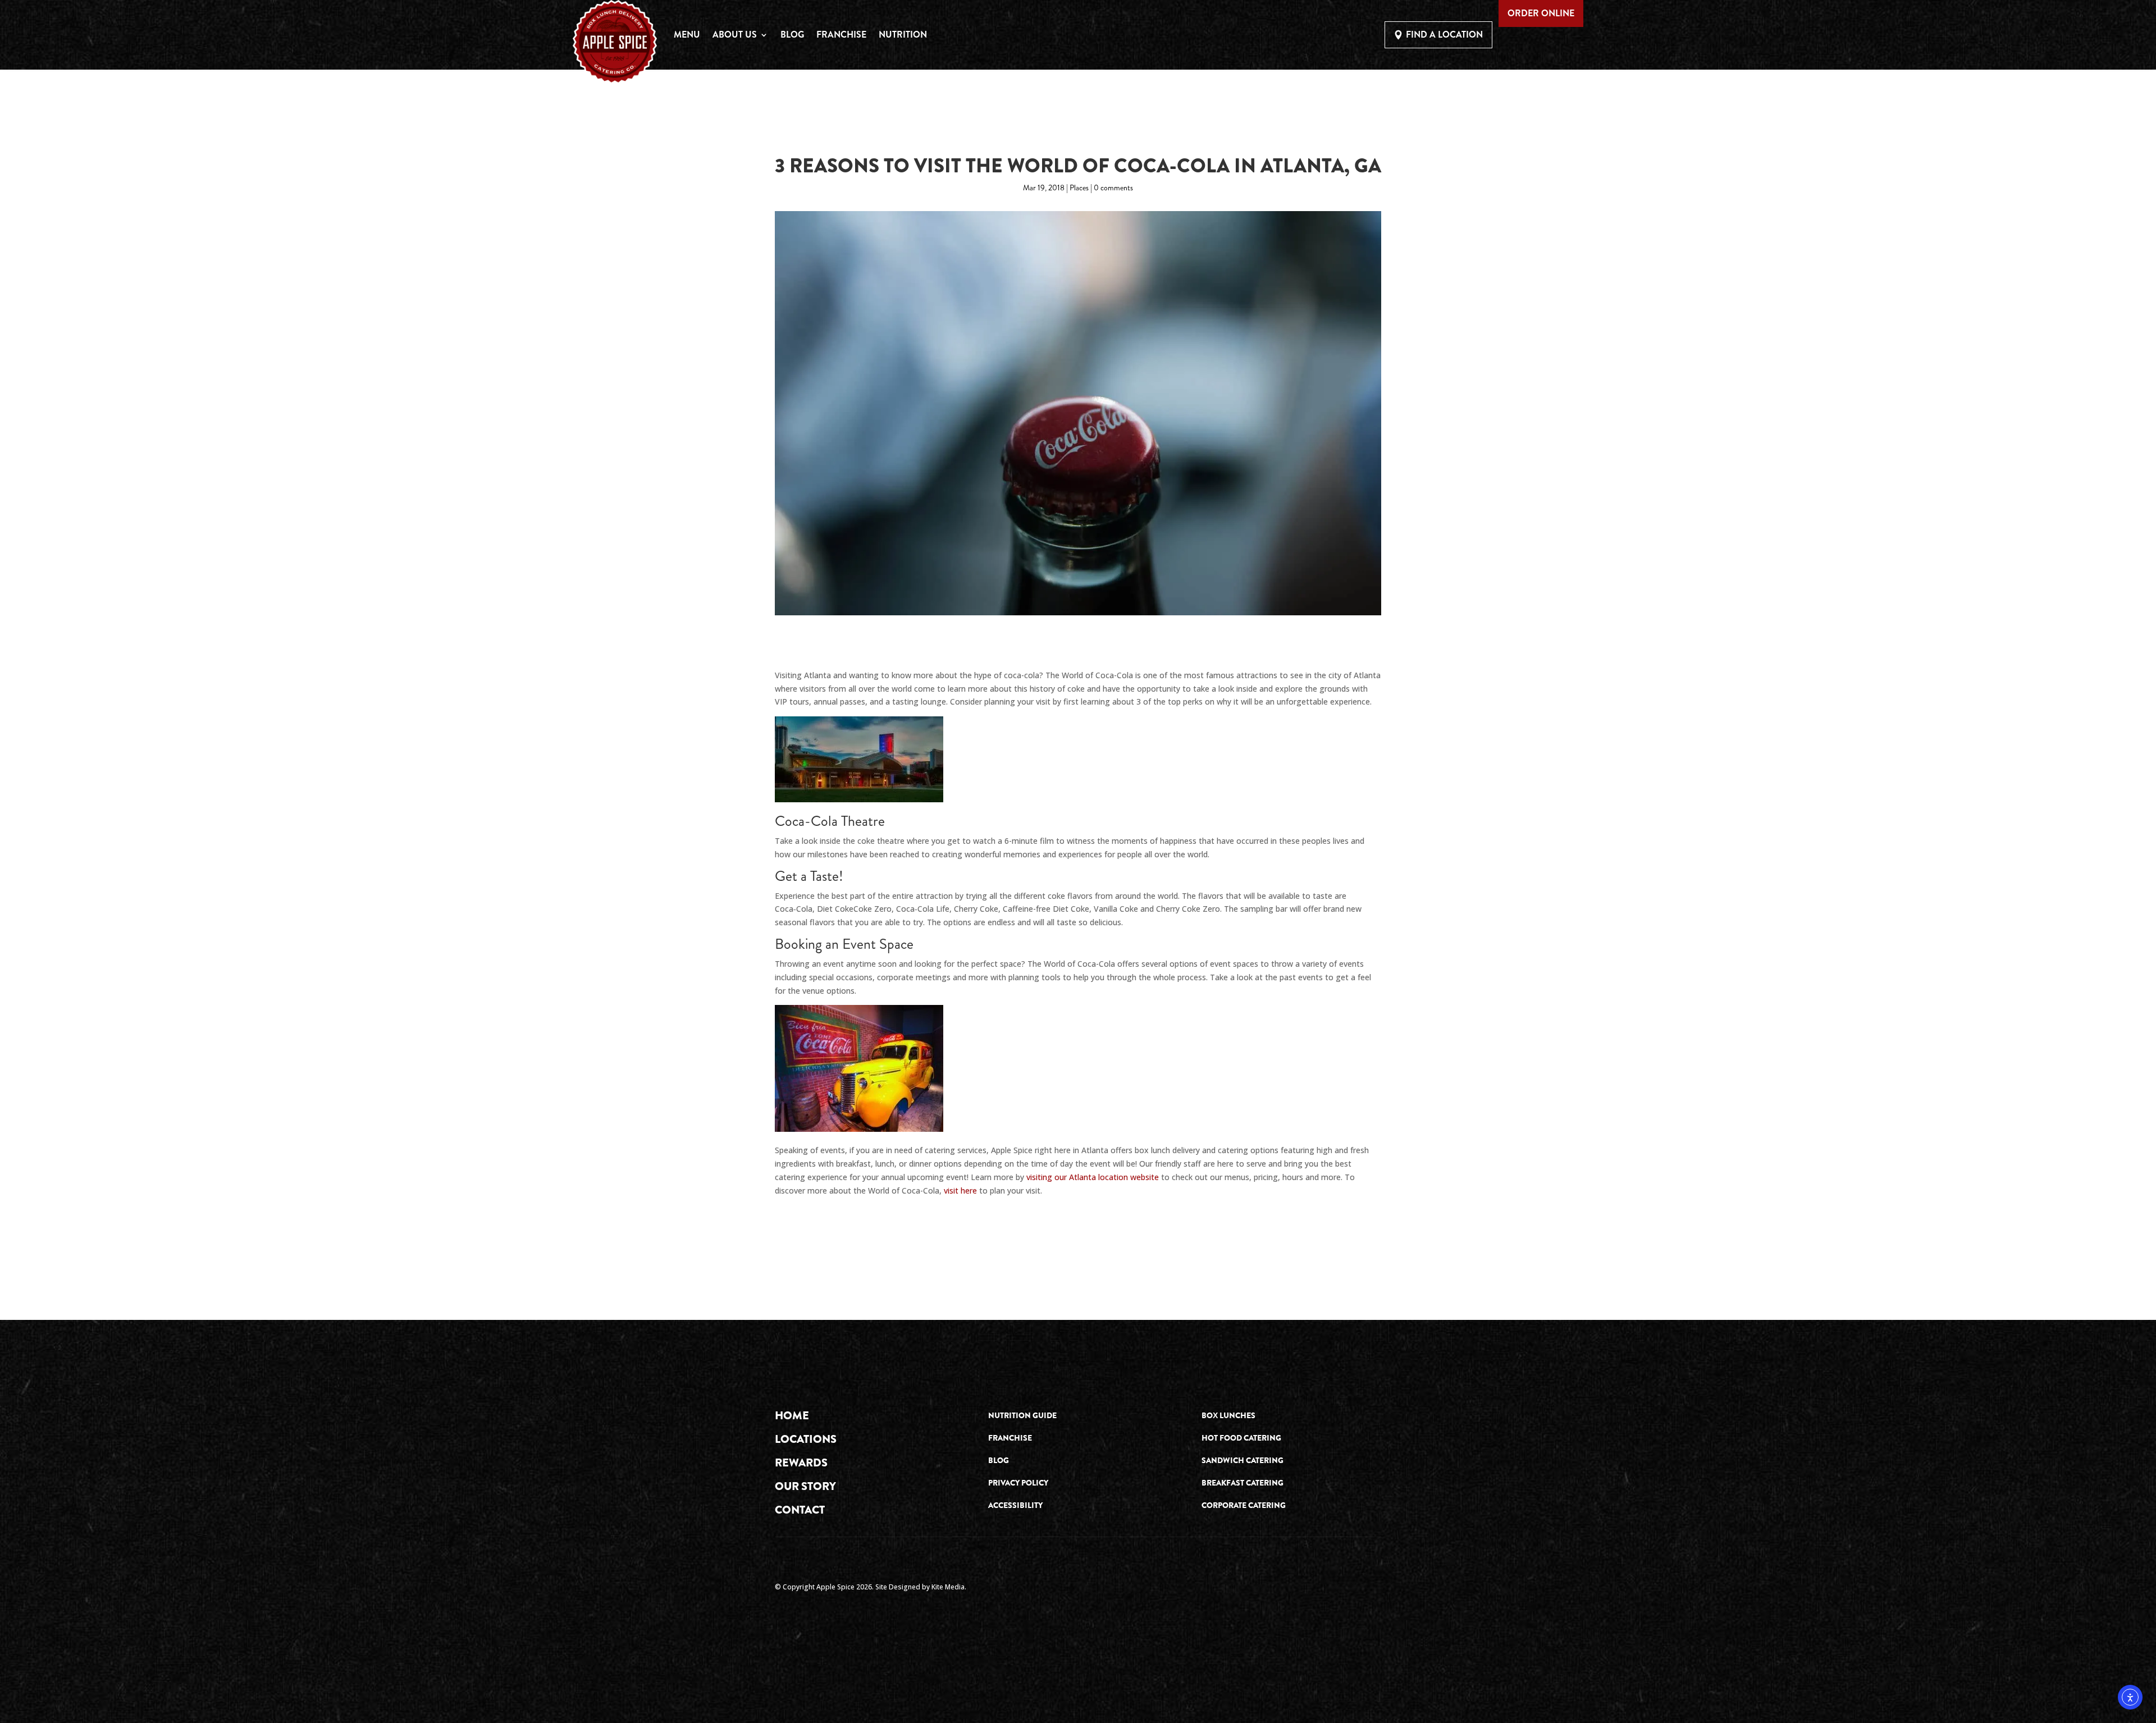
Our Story (805, 1486)
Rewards (801, 1463)
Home (792, 1416)
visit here (960, 1190)
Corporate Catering (1244, 1505)
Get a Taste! (809, 876)
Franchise (841, 35)
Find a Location (1444, 35)
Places (1079, 188)
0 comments (1113, 188)
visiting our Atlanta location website (1093, 1177)
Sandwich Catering (1243, 1460)
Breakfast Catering (1243, 1483)
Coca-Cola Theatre (830, 821)
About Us (735, 35)
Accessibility (1015, 1505)
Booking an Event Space (844, 944)
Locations (806, 1439)
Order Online (1541, 13)
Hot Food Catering (1241, 1438)
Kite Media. (949, 1587)
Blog (792, 35)
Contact (800, 1510)
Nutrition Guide (1022, 1415)
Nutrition (903, 35)
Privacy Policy (1018, 1483)
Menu (687, 35)
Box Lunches (1228, 1415)
